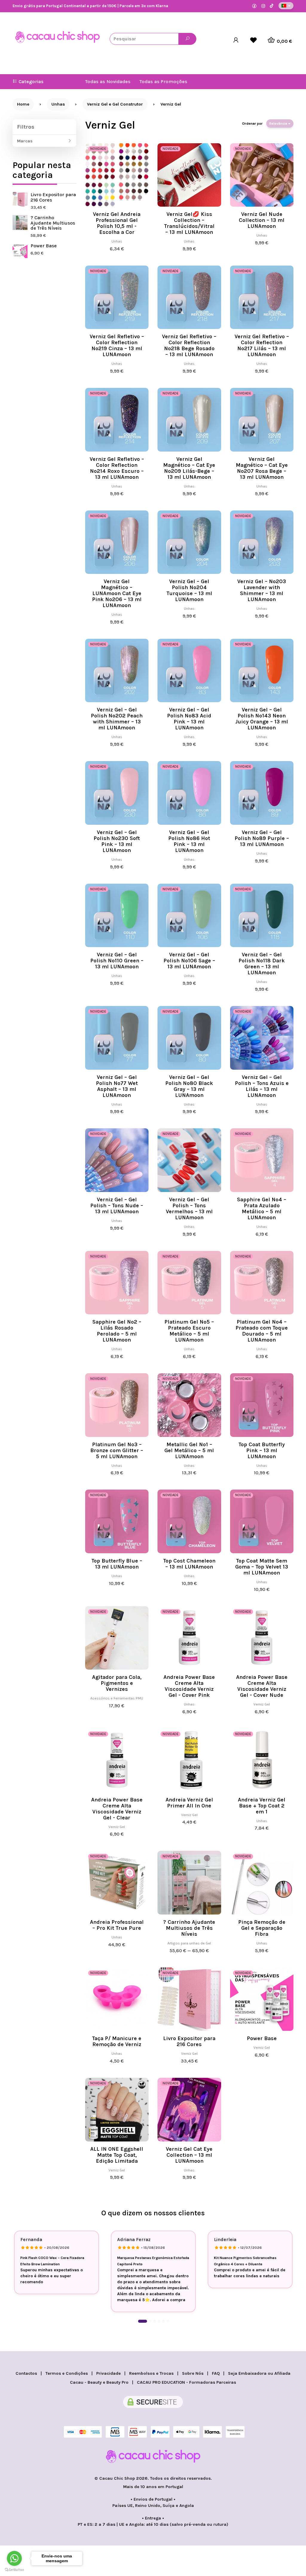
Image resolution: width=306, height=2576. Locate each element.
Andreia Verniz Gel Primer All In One (189, 1803)
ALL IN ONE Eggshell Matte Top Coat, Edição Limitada (117, 2155)
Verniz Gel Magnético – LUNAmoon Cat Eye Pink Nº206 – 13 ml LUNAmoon (117, 593)
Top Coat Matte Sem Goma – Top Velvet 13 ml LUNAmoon (262, 1567)
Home (23, 104)
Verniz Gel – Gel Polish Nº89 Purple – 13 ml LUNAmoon (262, 838)
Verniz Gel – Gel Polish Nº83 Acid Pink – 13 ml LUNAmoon (189, 719)
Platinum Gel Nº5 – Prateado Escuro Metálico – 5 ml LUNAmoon (189, 1331)
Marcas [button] (25, 141)
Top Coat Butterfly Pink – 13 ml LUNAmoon (262, 1450)
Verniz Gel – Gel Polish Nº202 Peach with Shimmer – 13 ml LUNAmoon (117, 719)
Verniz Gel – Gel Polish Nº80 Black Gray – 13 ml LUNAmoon (189, 1086)
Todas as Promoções (163, 81)
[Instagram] (263, 6)
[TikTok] (272, 6)
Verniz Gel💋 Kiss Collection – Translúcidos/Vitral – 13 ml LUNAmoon (189, 223)
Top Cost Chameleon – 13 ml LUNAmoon (189, 1564)
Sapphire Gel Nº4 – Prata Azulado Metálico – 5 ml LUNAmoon (262, 1208)
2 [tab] (150, 2321)
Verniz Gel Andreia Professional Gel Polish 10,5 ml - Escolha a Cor (117, 223)
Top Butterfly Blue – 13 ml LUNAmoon (117, 1564)
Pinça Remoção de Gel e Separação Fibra (262, 1928)
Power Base (44, 246)
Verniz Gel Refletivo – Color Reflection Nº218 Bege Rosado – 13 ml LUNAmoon (189, 345)
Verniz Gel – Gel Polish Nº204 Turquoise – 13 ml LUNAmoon (189, 590)
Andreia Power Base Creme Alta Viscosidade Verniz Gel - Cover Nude (262, 1686)
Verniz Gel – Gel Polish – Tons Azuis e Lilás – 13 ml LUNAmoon (262, 1086)
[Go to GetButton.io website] (14, 2570)
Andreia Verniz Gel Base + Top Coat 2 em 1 (262, 1806)
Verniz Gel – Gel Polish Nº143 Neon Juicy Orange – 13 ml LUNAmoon (262, 719)
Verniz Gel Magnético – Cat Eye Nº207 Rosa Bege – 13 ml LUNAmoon (262, 468)
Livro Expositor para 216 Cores (53, 197)
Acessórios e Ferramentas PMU (117, 1698)
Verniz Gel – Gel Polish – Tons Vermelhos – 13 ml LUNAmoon (189, 1208)
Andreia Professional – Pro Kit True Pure (117, 1925)
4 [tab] (159, 2321)
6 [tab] (168, 2321)
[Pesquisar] (187, 39)
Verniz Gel (110, 125)
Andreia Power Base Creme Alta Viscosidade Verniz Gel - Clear (117, 1809)
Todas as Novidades (108, 81)
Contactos (26, 2373)
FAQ (216, 2373)
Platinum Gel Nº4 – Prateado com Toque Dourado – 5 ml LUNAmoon (262, 1331)
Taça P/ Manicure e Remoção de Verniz (117, 2041)
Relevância (279, 124)
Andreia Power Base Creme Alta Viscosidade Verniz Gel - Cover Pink (189, 1686)
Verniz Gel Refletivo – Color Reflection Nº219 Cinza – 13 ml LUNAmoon (117, 345)
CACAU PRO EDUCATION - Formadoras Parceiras (186, 2382)
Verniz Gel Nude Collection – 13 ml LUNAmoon (262, 220)
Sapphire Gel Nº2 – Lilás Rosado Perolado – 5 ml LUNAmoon (117, 1331)
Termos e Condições (67, 2373)
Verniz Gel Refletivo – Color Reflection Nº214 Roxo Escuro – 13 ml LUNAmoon (117, 468)
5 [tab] (163, 2321)
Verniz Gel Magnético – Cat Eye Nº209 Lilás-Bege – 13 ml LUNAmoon (189, 468)
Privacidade (108, 2373)
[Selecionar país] (286, 6)
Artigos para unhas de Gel (189, 1943)
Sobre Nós (193, 2373)
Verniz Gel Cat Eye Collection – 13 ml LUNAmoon (189, 2155)
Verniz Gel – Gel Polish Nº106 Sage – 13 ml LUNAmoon (189, 961)
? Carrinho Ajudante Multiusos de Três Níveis (53, 223)
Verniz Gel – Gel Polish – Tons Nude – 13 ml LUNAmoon (117, 1205)
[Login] (236, 40)
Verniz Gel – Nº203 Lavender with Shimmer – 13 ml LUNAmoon (262, 590)
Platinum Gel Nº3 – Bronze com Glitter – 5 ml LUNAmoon (117, 1450)
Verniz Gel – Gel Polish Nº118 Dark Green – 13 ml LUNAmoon (262, 964)
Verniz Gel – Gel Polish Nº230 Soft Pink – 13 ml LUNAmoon (117, 841)
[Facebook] (254, 6)
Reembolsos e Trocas (151, 2373)
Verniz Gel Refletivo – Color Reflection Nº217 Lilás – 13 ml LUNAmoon (262, 345)
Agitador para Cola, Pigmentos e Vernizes (117, 1683)
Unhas (117, 241)
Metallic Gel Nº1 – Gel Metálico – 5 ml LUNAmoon (189, 1450)
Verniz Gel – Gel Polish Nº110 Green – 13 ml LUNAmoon (117, 961)
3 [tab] (154, 2321)
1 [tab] (143, 2321)
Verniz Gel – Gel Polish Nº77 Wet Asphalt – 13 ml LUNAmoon (117, 1086)
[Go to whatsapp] (14, 2558)
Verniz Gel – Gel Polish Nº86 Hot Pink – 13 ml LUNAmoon (189, 841)
